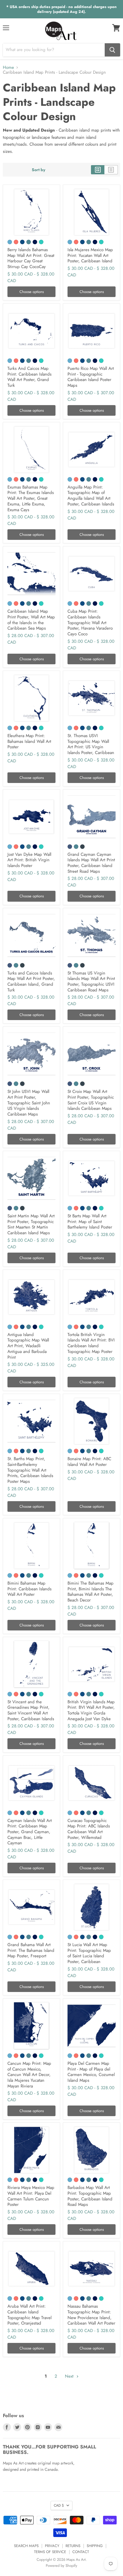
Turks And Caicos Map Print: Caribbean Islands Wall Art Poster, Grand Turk (29, 377)
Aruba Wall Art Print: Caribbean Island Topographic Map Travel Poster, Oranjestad (29, 2315)
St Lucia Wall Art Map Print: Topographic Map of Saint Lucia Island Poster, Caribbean (89, 1953)
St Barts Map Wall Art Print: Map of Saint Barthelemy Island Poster (90, 1221)
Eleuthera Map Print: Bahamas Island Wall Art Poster (29, 741)
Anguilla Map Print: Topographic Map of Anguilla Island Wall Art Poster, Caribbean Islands (91, 496)
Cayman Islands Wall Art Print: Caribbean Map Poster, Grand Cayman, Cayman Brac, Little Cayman (30, 1832)
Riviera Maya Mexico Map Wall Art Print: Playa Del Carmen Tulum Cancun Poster (31, 2196)
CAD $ (59, 2505)
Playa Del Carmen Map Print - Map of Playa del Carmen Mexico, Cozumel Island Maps (91, 2072)
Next (70, 2376)
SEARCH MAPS (26, 2546)
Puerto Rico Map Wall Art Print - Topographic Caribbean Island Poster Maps (91, 377)
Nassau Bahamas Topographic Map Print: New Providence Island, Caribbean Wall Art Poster (91, 2315)
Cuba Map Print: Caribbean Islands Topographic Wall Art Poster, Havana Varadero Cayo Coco (90, 623)
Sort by (38, 170)
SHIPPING (95, 2546)
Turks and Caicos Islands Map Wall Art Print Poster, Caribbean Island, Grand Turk (31, 982)
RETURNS (73, 2546)
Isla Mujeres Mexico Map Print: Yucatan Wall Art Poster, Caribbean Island (90, 255)
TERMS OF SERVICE (50, 2552)
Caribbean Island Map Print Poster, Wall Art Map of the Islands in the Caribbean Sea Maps (31, 620)
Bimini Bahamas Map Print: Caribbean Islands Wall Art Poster (29, 1589)
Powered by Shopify (61, 2566)
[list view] (111, 170)
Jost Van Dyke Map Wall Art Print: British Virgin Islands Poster (29, 860)
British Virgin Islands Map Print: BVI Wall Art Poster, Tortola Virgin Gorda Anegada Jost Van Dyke (91, 1710)
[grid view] (98, 170)
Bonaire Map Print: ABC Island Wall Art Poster (89, 1462)
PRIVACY (52, 2546)
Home (8, 68)
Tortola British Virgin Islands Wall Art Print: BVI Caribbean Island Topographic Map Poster (91, 1343)
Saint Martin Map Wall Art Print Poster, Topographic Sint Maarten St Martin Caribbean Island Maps (31, 1224)
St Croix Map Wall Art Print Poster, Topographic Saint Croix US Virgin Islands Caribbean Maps (91, 1100)
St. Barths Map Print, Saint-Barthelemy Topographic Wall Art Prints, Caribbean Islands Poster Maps (30, 1470)
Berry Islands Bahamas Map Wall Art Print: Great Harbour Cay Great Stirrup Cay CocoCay (31, 258)
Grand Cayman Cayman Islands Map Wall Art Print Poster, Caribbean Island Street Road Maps (91, 863)
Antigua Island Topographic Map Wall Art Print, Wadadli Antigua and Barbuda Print (28, 1346)
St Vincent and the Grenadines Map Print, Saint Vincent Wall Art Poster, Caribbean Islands (31, 1710)
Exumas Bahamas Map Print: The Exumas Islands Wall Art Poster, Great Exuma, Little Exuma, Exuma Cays (31, 498)
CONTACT (81, 2552)
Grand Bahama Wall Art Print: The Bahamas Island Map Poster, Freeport (31, 1950)
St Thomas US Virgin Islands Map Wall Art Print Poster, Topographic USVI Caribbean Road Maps (91, 982)
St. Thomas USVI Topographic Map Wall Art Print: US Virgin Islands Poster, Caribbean (91, 744)
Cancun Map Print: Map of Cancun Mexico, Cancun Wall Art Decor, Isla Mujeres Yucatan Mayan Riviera (29, 2075)
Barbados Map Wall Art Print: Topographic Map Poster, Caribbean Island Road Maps (90, 2196)
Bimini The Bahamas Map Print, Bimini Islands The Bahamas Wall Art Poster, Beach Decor (91, 1592)
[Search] (112, 50)
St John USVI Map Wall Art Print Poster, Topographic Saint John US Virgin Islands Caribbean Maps (29, 1103)
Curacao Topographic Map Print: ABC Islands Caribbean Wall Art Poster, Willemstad (89, 1829)
